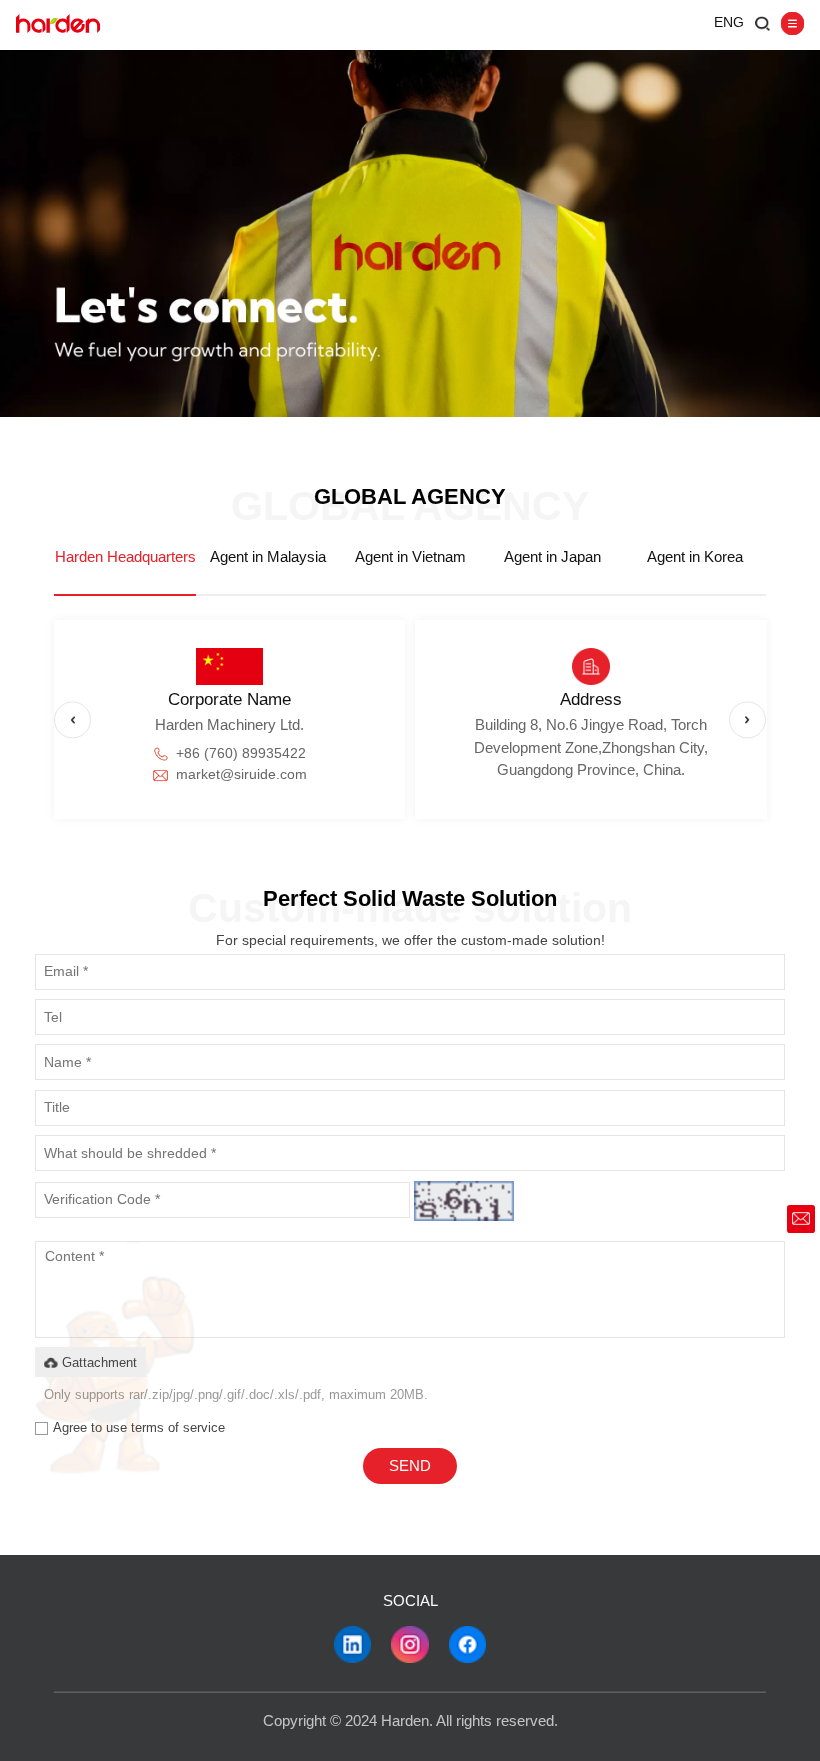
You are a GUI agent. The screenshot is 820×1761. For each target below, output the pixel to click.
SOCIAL (410, 1600)
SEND (410, 1466)
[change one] (464, 1201)
